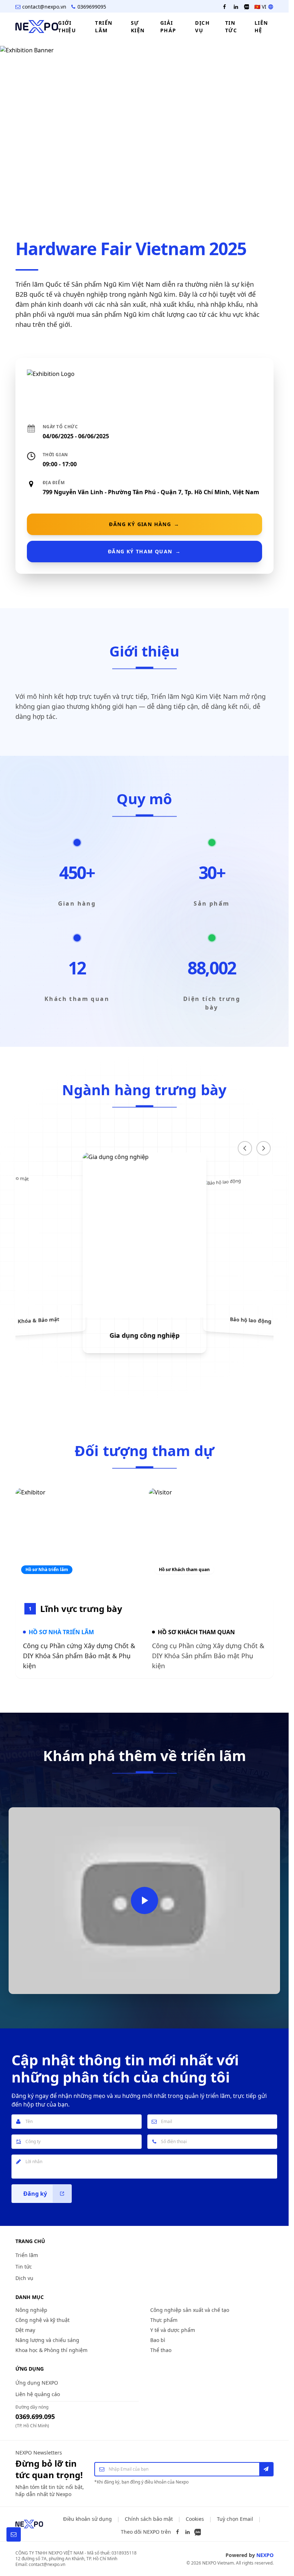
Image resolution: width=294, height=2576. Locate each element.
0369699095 (92, 7)
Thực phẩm (164, 2320)
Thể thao (161, 2350)
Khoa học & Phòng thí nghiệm (51, 2350)
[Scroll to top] (275, 2534)
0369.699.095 (35, 2417)
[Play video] (144, 1900)
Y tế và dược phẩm (173, 2330)
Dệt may (25, 2330)
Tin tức (24, 2267)
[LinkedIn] (188, 2532)
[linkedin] (236, 7)
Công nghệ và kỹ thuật (42, 2320)
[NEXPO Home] (29, 2524)
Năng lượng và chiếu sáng (47, 2340)
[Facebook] (177, 2532)
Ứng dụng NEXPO (37, 2383)
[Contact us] (14, 2534)
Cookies (195, 2519)
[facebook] (224, 7)
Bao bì (158, 2340)
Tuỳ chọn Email (235, 2519)
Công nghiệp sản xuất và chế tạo (190, 2310)
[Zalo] (198, 2532)
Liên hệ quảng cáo (38, 2394)
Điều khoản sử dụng (87, 2519)
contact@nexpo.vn (44, 7)
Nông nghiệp (31, 2310)
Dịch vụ (24, 2278)
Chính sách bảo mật (149, 2519)
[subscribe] (266, 2469)
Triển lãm (27, 2255)
